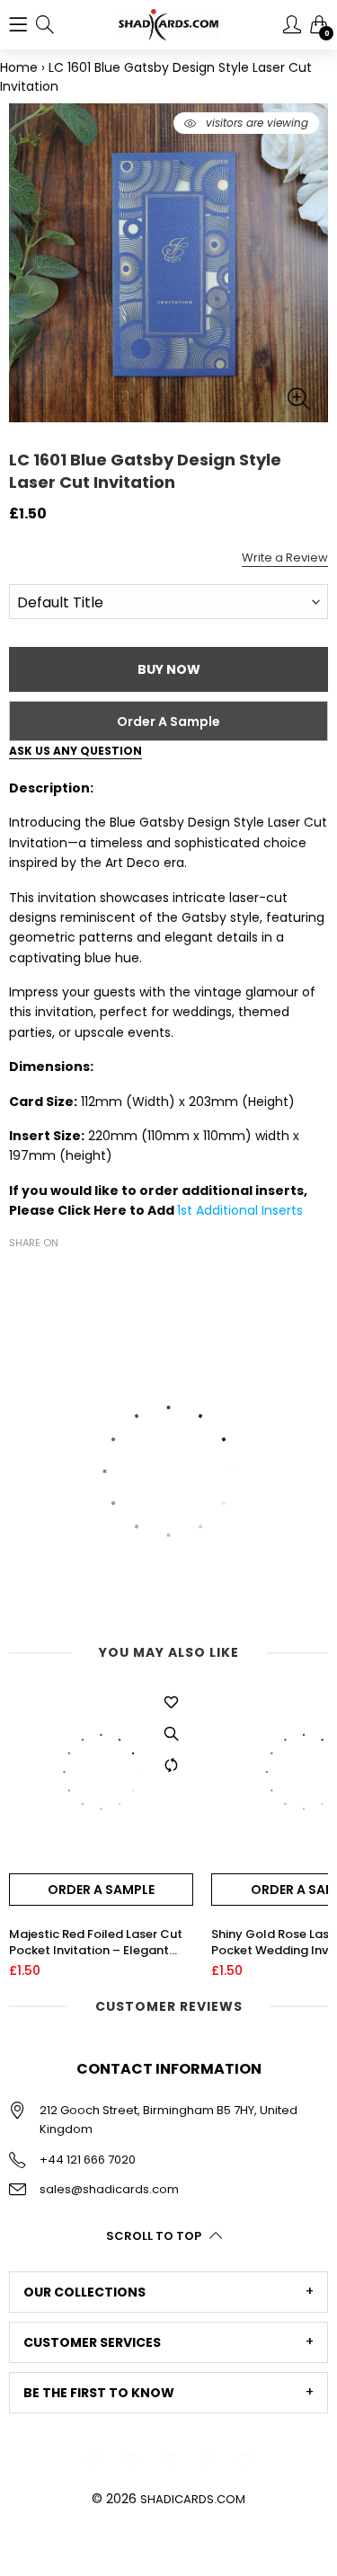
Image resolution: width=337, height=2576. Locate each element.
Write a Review (285, 558)
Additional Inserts (249, 1210)
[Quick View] (171, 1733)
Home (19, 67)
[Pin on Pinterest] (74, 1274)
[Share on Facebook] (20, 1274)
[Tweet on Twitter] (47, 1274)
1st (186, 1210)
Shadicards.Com (193, 2499)
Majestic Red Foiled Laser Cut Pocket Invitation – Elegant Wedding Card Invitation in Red (101, 1943)
